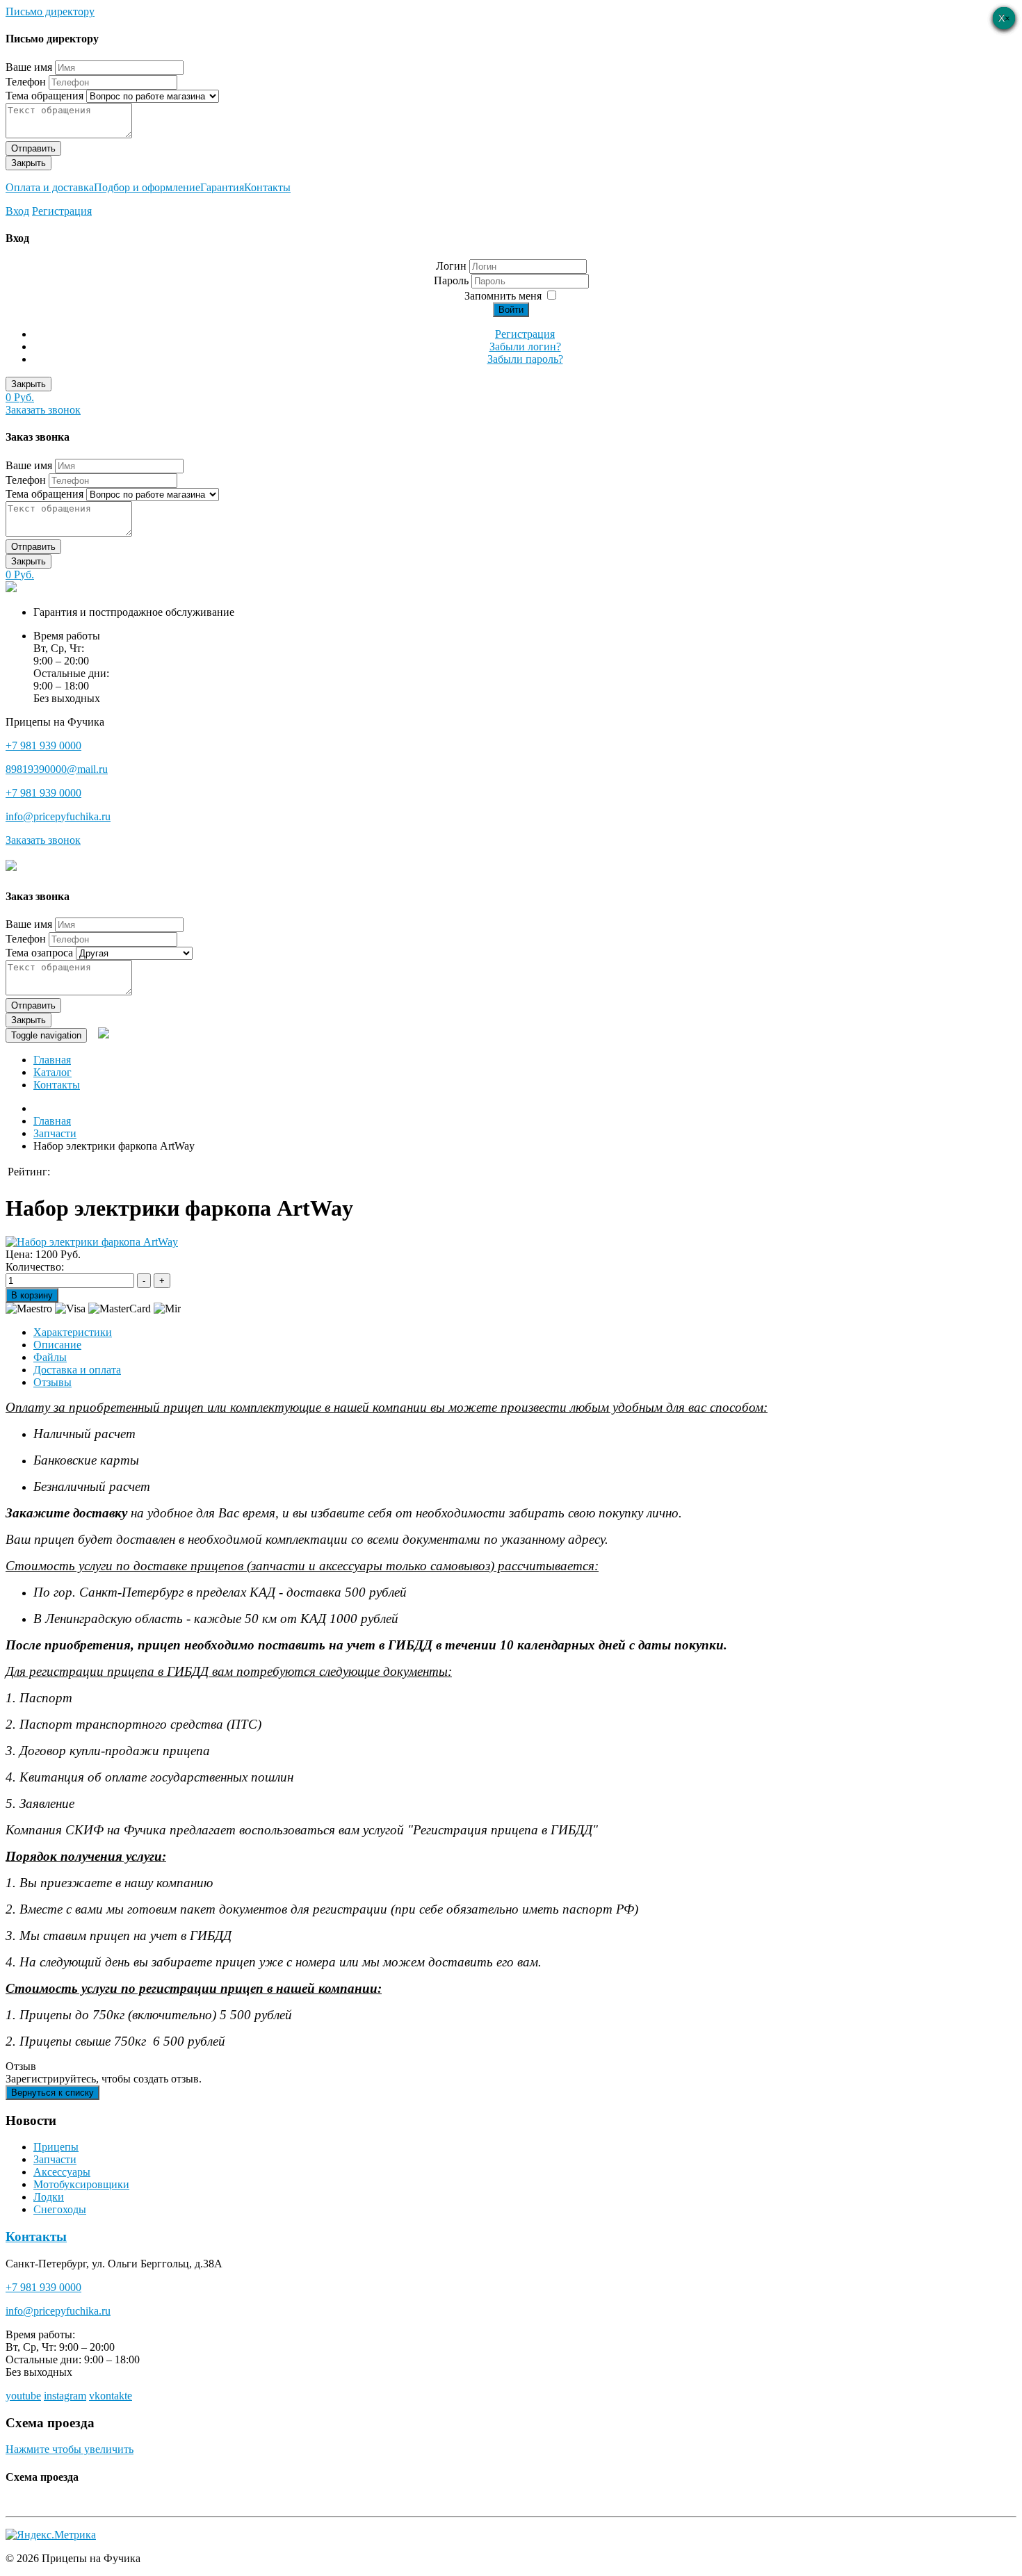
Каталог (52, 1072)
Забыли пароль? (525, 359)
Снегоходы (60, 2209)
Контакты (267, 187)
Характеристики (73, 1332)
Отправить (33, 148)
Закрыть (29, 163)
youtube (23, 2396)
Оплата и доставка (50, 187)
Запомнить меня (503, 296)
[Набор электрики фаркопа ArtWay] (92, 1242)
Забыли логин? (525, 347)
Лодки (49, 2197)
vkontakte (111, 2396)
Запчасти (55, 2159)
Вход (17, 211)
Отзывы (52, 1382)
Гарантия (222, 187)
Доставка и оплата (77, 1370)
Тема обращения (44, 96)
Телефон (26, 82)
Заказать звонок (43, 410)
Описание (57, 1345)
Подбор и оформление (147, 187)
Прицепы (56, 2147)
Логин (451, 266)
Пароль (453, 280)
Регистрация (62, 211)
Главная (52, 1060)
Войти (511, 310)
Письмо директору (50, 11)
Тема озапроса (39, 953)
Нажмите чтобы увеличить (70, 2449)
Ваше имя (29, 67)
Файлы (50, 1357)
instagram (65, 2396)
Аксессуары (62, 2172)
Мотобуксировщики (81, 2184)
